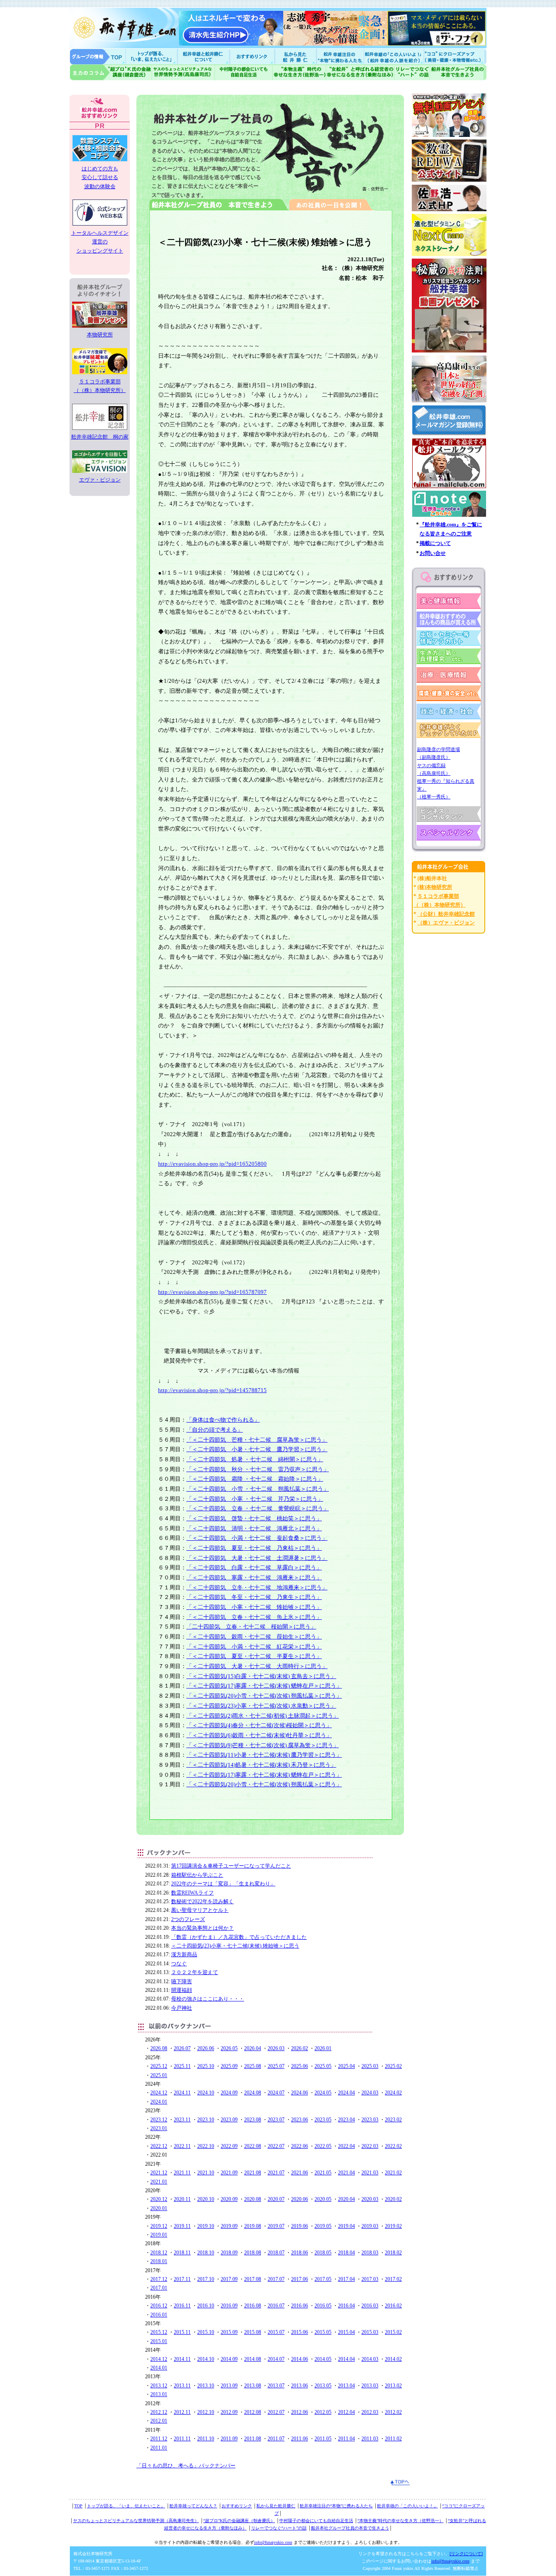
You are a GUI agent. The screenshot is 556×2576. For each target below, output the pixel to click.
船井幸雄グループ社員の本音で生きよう (458, 72)
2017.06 (300, 2279)
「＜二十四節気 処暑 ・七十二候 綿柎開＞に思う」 (255, 1459)
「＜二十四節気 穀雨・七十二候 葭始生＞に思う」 (254, 1637)
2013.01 (159, 2394)
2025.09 (229, 2066)
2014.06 (300, 2359)
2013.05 (323, 2386)
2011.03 (370, 2439)
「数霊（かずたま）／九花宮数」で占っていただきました (239, 1937)
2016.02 (393, 2306)
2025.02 (393, 2066)
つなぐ (179, 1964)
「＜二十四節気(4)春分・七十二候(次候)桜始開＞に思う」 (259, 1725)
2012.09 (229, 2412)
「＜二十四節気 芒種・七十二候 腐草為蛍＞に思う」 (257, 1440)
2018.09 (229, 2253)
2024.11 (182, 2093)
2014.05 (323, 2359)
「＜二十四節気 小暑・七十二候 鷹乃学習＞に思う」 (257, 1449)
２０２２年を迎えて (195, 1972)
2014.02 (393, 2359)
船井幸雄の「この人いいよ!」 (393, 56)
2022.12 (159, 2146)
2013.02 (393, 2386)
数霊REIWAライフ (192, 1893)
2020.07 (276, 2199)
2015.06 (300, 2332)
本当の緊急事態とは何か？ (202, 1928)
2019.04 (346, 2226)
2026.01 (323, 2048)
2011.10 (206, 2439)
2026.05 (229, 2048)
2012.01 (159, 2421)
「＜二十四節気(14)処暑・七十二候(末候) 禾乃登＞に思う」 (261, 1765)
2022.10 (206, 2146)
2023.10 (206, 2120)
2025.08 (253, 2066)
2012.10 (206, 2412)
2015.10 (206, 2332)
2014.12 (159, 2359)
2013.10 (206, 2386)
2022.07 (276, 2146)
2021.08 (253, 2173)
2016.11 (182, 2306)
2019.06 (300, 2226)
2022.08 (253, 2146)
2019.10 (206, 2226)
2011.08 (253, 2439)
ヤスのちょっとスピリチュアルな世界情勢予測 (184, 72)
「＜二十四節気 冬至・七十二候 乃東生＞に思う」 (254, 1597)
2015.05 (323, 2332)
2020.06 (300, 2199)
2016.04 (346, 2306)
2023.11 (182, 2120)
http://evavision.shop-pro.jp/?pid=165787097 (212, 1292)
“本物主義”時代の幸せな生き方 (299, 72)
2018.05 (323, 2253)
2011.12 (159, 2439)
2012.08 (253, 2412)
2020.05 (323, 2199)
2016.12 (159, 2306)
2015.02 (393, 2332)
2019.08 (253, 2226)
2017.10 (206, 2279)
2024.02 (393, 2093)
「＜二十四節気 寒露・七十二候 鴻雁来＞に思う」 (254, 1577)
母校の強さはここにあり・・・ (208, 1999)
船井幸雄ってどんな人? (204, 56)
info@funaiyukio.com (273, 2542)
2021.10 (206, 2173)
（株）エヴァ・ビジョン (446, 923)
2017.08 (253, 2279)
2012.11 (182, 2412)
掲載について (435, 543)
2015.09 (229, 2332)
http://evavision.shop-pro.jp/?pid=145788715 (212, 1390)
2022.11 (182, 2146)
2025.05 (323, 2066)
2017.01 (159, 2288)
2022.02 (393, 2146)
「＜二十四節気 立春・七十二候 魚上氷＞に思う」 (254, 1617)
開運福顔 (182, 1990)
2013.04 (346, 2386)
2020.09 (229, 2199)
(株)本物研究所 (435, 887)
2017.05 (323, 2279)
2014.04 (346, 2359)
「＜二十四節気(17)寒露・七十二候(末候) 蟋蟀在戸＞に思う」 (264, 1686)
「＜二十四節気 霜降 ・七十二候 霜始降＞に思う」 (255, 1479)
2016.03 (370, 2306)
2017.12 (159, 2279)
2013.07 (276, 2386)
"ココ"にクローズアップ (455, 56)
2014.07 (276, 2359)
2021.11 (182, 2173)
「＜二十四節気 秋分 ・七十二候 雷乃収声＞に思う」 (258, 1469)
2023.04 (346, 2120)
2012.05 (323, 2412)
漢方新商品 (184, 1954)
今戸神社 (182, 2008)
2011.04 (346, 2439)
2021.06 (300, 2173)
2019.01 (159, 2235)
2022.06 (300, 2146)
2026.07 (182, 2048)
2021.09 (229, 2173)
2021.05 (323, 2173)
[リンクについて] (466, 2554)
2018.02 (393, 2253)
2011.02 (393, 2439)
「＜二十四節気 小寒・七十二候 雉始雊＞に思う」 (254, 1607)
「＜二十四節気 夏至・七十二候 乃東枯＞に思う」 (254, 1548)
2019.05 (323, 2226)
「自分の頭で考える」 (215, 1430)
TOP (78, 2506)
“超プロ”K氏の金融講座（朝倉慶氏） (239, 2521)
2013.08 (253, 2386)
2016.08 (253, 2306)
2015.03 (370, 2332)
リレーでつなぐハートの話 (412, 72)
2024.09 (229, 2093)
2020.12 (159, 2199)
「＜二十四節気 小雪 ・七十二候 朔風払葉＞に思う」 (258, 1489)
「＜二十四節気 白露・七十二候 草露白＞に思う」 (254, 1567)
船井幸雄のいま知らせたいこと (152, 56)
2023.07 (276, 2120)
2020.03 (370, 2199)
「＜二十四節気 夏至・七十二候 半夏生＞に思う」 (254, 1656)
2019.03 (370, 2226)
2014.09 (229, 2359)
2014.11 (182, 2359)
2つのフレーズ (188, 1919)
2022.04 (346, 2146)
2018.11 (182, 2253)
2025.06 (300, 2066)
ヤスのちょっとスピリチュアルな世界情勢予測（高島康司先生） (136, 2521)
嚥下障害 (182, 1981)
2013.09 (229, 2386)
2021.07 (276, 2173)
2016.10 (206, 2306)
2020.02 (393, 2199)
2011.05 (323, 2439)
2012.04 (346, 2412)
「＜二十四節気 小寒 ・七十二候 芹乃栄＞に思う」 (255, 1499)
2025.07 (276, 2066)
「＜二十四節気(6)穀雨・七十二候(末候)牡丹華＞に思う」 (259, 1735)
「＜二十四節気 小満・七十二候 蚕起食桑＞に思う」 (257, 1538)
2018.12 (159, 2253)
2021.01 (159, 2182)
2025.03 (370, 2066)
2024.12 (159, 2093)
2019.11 (182, 2226)
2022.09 (229, 2146)
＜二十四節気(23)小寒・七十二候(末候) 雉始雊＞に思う (235, 1946)
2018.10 (206, 2253)
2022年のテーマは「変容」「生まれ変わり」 (223, 1884)
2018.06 (300, 2253)
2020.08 (253, 2199)
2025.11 (182, 2066)
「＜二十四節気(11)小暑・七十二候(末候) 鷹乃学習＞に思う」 (264, 1755)
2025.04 (346, 2066)
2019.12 (159, 2226)
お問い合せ (433, 553)
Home (98, 56)
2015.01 (159, 2341)
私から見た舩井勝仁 (295, 56)
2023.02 (393, 2120)
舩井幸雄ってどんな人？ (193, 2506)
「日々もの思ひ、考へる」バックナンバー (186, 2466)
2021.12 (159, 2173)
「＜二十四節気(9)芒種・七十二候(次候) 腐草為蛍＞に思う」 (263, 1745)
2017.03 (370, 2279)
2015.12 (159, 2332)
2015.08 (253, 2332)
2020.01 (159, 2208)
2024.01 (159, 2102)
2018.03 (370, 2253)
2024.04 (346, 2093)
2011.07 (276, 2439)
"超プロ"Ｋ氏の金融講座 (111, 72)
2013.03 (370, 2386)
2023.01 (159, 2128)
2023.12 (159, 2120)
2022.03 (370, 2146)
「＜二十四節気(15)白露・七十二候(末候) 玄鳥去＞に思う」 (261, 1676)
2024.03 (370, 2093)
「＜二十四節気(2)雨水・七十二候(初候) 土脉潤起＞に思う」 (263, 1716)
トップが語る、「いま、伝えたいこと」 (126, 2506)
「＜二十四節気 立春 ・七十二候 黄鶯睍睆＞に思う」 (258, 1508)
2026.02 (300, 2048)
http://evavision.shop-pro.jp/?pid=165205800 (212, 1164)
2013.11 (182, 2386)
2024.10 (206, 2093)
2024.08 (253, 2093)
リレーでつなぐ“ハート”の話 (279, 2528)
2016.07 (276, 2306)
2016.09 (229, 2306)
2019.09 (229, 2226)
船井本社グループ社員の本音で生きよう (350, 2528)
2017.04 (346, 2279)
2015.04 (346, 2332)
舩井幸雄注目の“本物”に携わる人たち (336, 2506)
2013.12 (159, 2386)
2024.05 (323, 2093)
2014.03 (370, 2359)
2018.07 (276, 2253)
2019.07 (276, 2226)
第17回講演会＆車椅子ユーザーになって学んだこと (231, 1866)
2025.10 (206, 2066)
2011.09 (229, 2439)
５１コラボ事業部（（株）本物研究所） (100, 386)
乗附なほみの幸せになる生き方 (360, 72)
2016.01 (159, 2315)
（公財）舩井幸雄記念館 (446, 914)
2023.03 (370, 2120)
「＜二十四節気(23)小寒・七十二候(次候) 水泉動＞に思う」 (261, 1706)
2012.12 (159, 2412)
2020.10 (206, 2199)
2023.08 (253, 2120)
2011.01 (159, 2448)
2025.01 (159, 2075)
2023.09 (229, 2120)
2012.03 (370, 2412)
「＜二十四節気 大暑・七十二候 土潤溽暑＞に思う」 (257, 1558)
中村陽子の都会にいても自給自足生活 (244, 72)
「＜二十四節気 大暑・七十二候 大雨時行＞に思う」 (257, 1666)
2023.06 (300, 2120)
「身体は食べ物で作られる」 (223, 1420)
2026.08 (159, 2048)
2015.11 (182, 2332)
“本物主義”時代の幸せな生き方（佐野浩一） (400, 2521)
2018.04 (346, 2253)
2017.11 (182, 2279)
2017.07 (276, 2279)
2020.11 (182, 2199)
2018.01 (159, 2261)
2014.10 (206, 2359)
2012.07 (276, 2412)
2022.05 (323, 2146)
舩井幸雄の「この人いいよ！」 (407, 2506)
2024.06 (300, 2093)
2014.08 (253, 2359)
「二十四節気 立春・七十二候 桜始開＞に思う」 (251, 1627)
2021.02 (393, 2173)
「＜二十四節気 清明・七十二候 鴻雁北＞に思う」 (254, 1528)
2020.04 (346, 2199)
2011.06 (300, 2439)
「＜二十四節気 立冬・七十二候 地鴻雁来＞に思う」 (257, 1587)
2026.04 (253, 2048)
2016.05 (323, 2306)
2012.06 (300, 2412)
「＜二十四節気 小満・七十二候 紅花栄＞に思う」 (254, 1647)
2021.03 (370, 2173)
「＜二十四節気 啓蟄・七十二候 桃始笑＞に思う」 (254, 1518)
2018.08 (253, 2253)
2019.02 (393, 2226)
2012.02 (393, 2412)
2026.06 (206, 2048)
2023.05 (323, 2120)
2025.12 (159, 2066)
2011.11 (182, 2439)
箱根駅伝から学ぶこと (197, 1875)
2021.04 (346, 2173)
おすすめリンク (253, 56)
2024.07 (276, 2093)
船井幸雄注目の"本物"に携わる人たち (339, 56)
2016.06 (300, 2306)
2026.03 (276, 2048)
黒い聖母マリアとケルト (200, 1910)
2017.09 (229, 2279)
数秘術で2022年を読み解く (202, 1901)
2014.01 (159, 2368)
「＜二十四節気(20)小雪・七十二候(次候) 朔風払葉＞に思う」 (264, 1696)
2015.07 (276, 2332)
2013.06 (300, 2386)
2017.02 (393, 2279)
